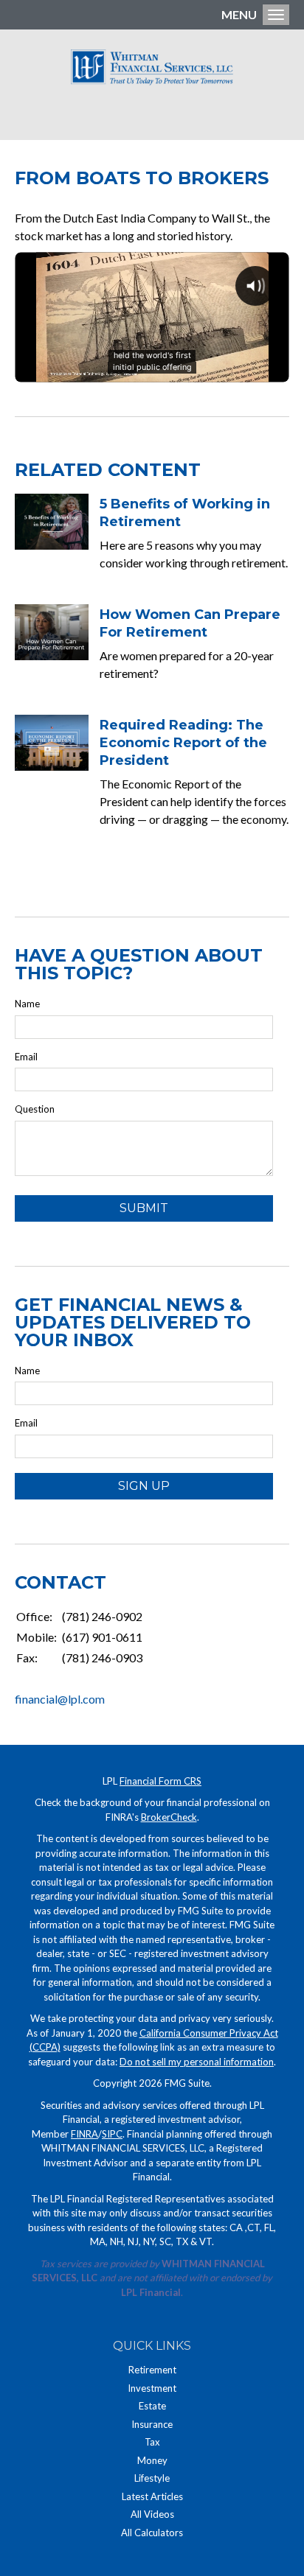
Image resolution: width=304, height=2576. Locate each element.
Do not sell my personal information (197, 2062)
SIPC (112, 2134)
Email (26, 1057)
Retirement (152, 2370)
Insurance (152, 2424)
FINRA (84, 2134)
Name (27, 1004)
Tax (152, 2442)
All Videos (152, 2514)
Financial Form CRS (160, 1781)
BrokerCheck (169, 1817)
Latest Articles (152, 2496)
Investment (152, 2388)
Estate (152, 2406)
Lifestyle (152, 2478)
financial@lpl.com (60, 1699)
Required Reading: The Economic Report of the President (183, 743)
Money (152, 2460)
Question (35, 1109)
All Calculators (152, 2533)
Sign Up (144, 1486)
